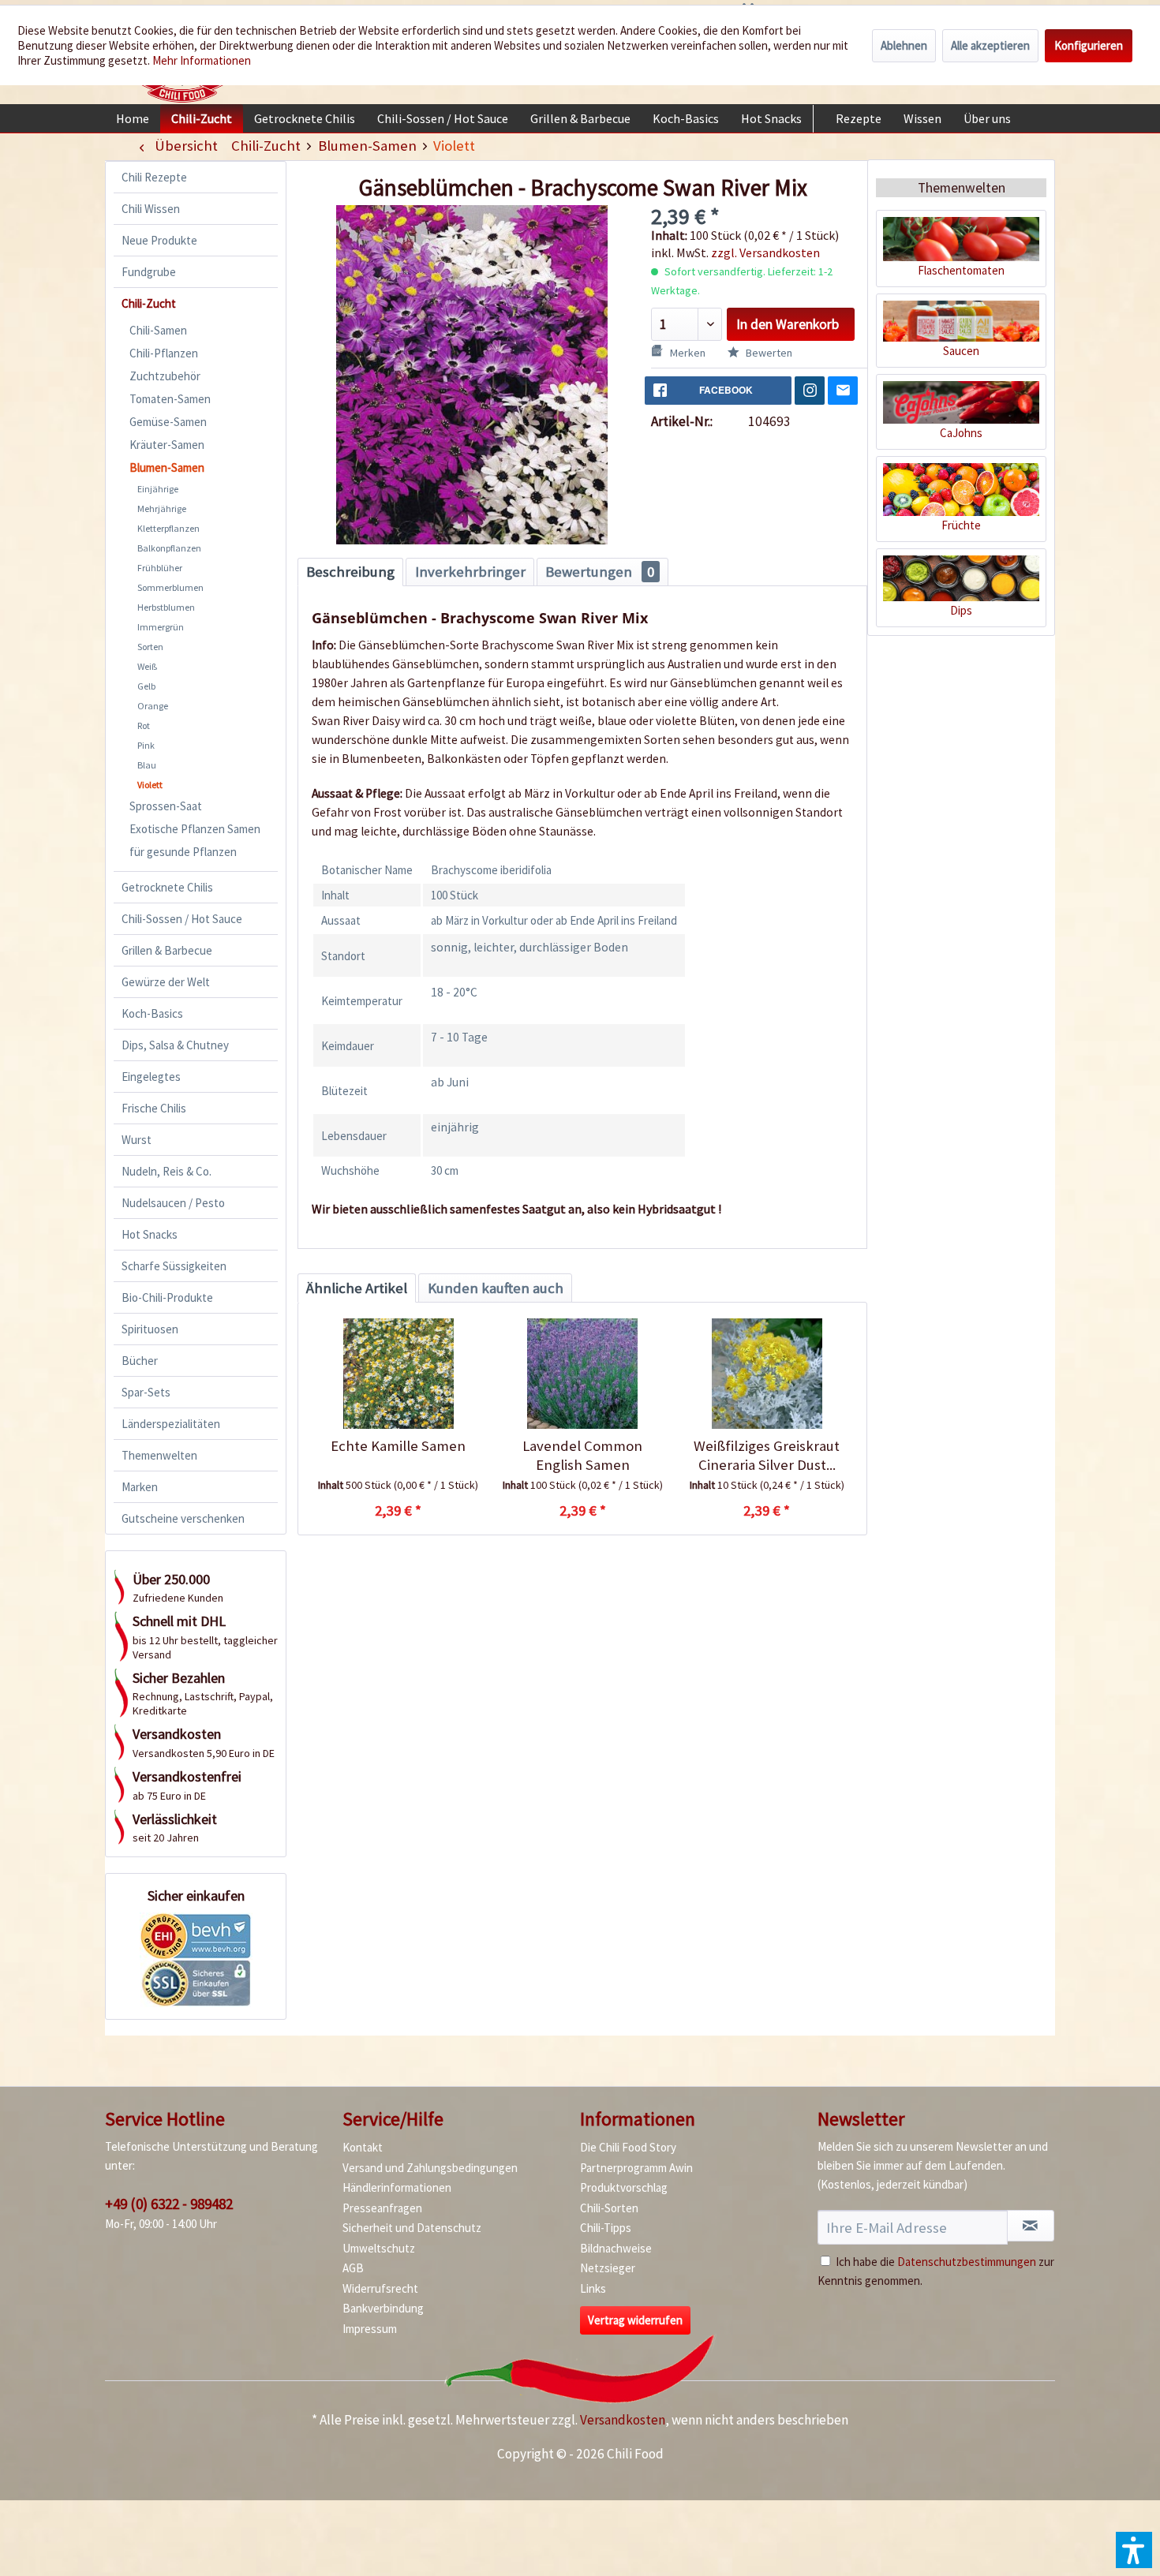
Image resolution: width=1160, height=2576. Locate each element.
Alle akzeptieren (990, 45)
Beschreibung (350, 572)
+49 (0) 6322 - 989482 (169, 2204)
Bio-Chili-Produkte (167, 1297)
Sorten (150, 647)
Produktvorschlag (624, 2187)
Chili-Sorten (609, 2208)
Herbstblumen (166, 607)
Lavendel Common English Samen (582, 1455)
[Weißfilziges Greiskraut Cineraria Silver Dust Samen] (767, 1374)
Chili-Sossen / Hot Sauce (182, 919)
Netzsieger (608, 2268)
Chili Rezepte (154, 177)
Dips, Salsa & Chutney (175, 1045)
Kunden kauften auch (496, 1288)
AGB (353, 2268)
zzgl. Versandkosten (765, 252)
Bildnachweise (616, 2248)
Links (593, 2288)
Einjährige (158, 489)
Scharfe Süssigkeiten (174, 1266)
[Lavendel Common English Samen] (582, 1374)
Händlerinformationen (397, 2187)
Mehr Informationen (202, 60)
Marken (140, 1487)
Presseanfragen (382, 2208)
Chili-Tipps (606, 2228)
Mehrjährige (162, 508)
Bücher (140, 1361)
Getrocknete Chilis (167, 887)
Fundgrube (149, 272)
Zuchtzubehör (165, 376)
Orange (153, 706)
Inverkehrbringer (470, 572)
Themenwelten (159, 1455)
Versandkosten (623, 2420)
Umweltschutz (379, 2248)
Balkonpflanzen (169, 548)
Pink (146, 745)
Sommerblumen (170, 587)
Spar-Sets (146, 1392)
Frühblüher (160, 568)
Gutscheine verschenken (183, 1518)
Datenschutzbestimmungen (967, 2262)
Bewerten (768, 353)
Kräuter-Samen (167, 445)
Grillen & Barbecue (167, 950)
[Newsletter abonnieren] (1031, 2226)
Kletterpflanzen (168, 528)
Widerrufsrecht (380, 2288)
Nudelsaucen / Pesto (173, 1203)
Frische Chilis (154, 1108)
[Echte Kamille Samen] (398, 1374)
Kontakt (363, 2147)
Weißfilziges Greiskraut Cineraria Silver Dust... (767, 1455)
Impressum (370, 2329)
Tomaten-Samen (170, 399)
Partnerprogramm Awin (636, 2168)
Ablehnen (904, 45)
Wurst (137, 1140)
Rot (144, 725)
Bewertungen (600, 572)
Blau (147, 765)
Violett (150, 785)
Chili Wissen (151, 209)
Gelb (146, 686)
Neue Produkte (159, 240)
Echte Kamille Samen (398, 1446)
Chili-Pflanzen (164, 353)
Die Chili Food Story (628, 2147)
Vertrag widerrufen (635, 2320)
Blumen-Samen (167, 467)
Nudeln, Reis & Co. (167, 1171)
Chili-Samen (158, 330)
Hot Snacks (150, 1234)
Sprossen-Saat (166, 806)
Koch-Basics (152, 1013)
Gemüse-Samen (168, 422)
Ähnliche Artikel (357, 1288)
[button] (1134, 2550)
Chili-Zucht (149, 303)
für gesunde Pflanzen (183, 852)
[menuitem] (133, 118)
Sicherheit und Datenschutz (412, 2228)
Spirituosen (150, 1329)
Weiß (147, 666)
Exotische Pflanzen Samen (195, 829)
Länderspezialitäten (171, 1424)
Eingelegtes (151, 1077)
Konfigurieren (1089, 45)
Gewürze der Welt (166, 982)
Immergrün (161, 627)
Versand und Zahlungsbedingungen (430, 2168)
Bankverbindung (383, 2308)
